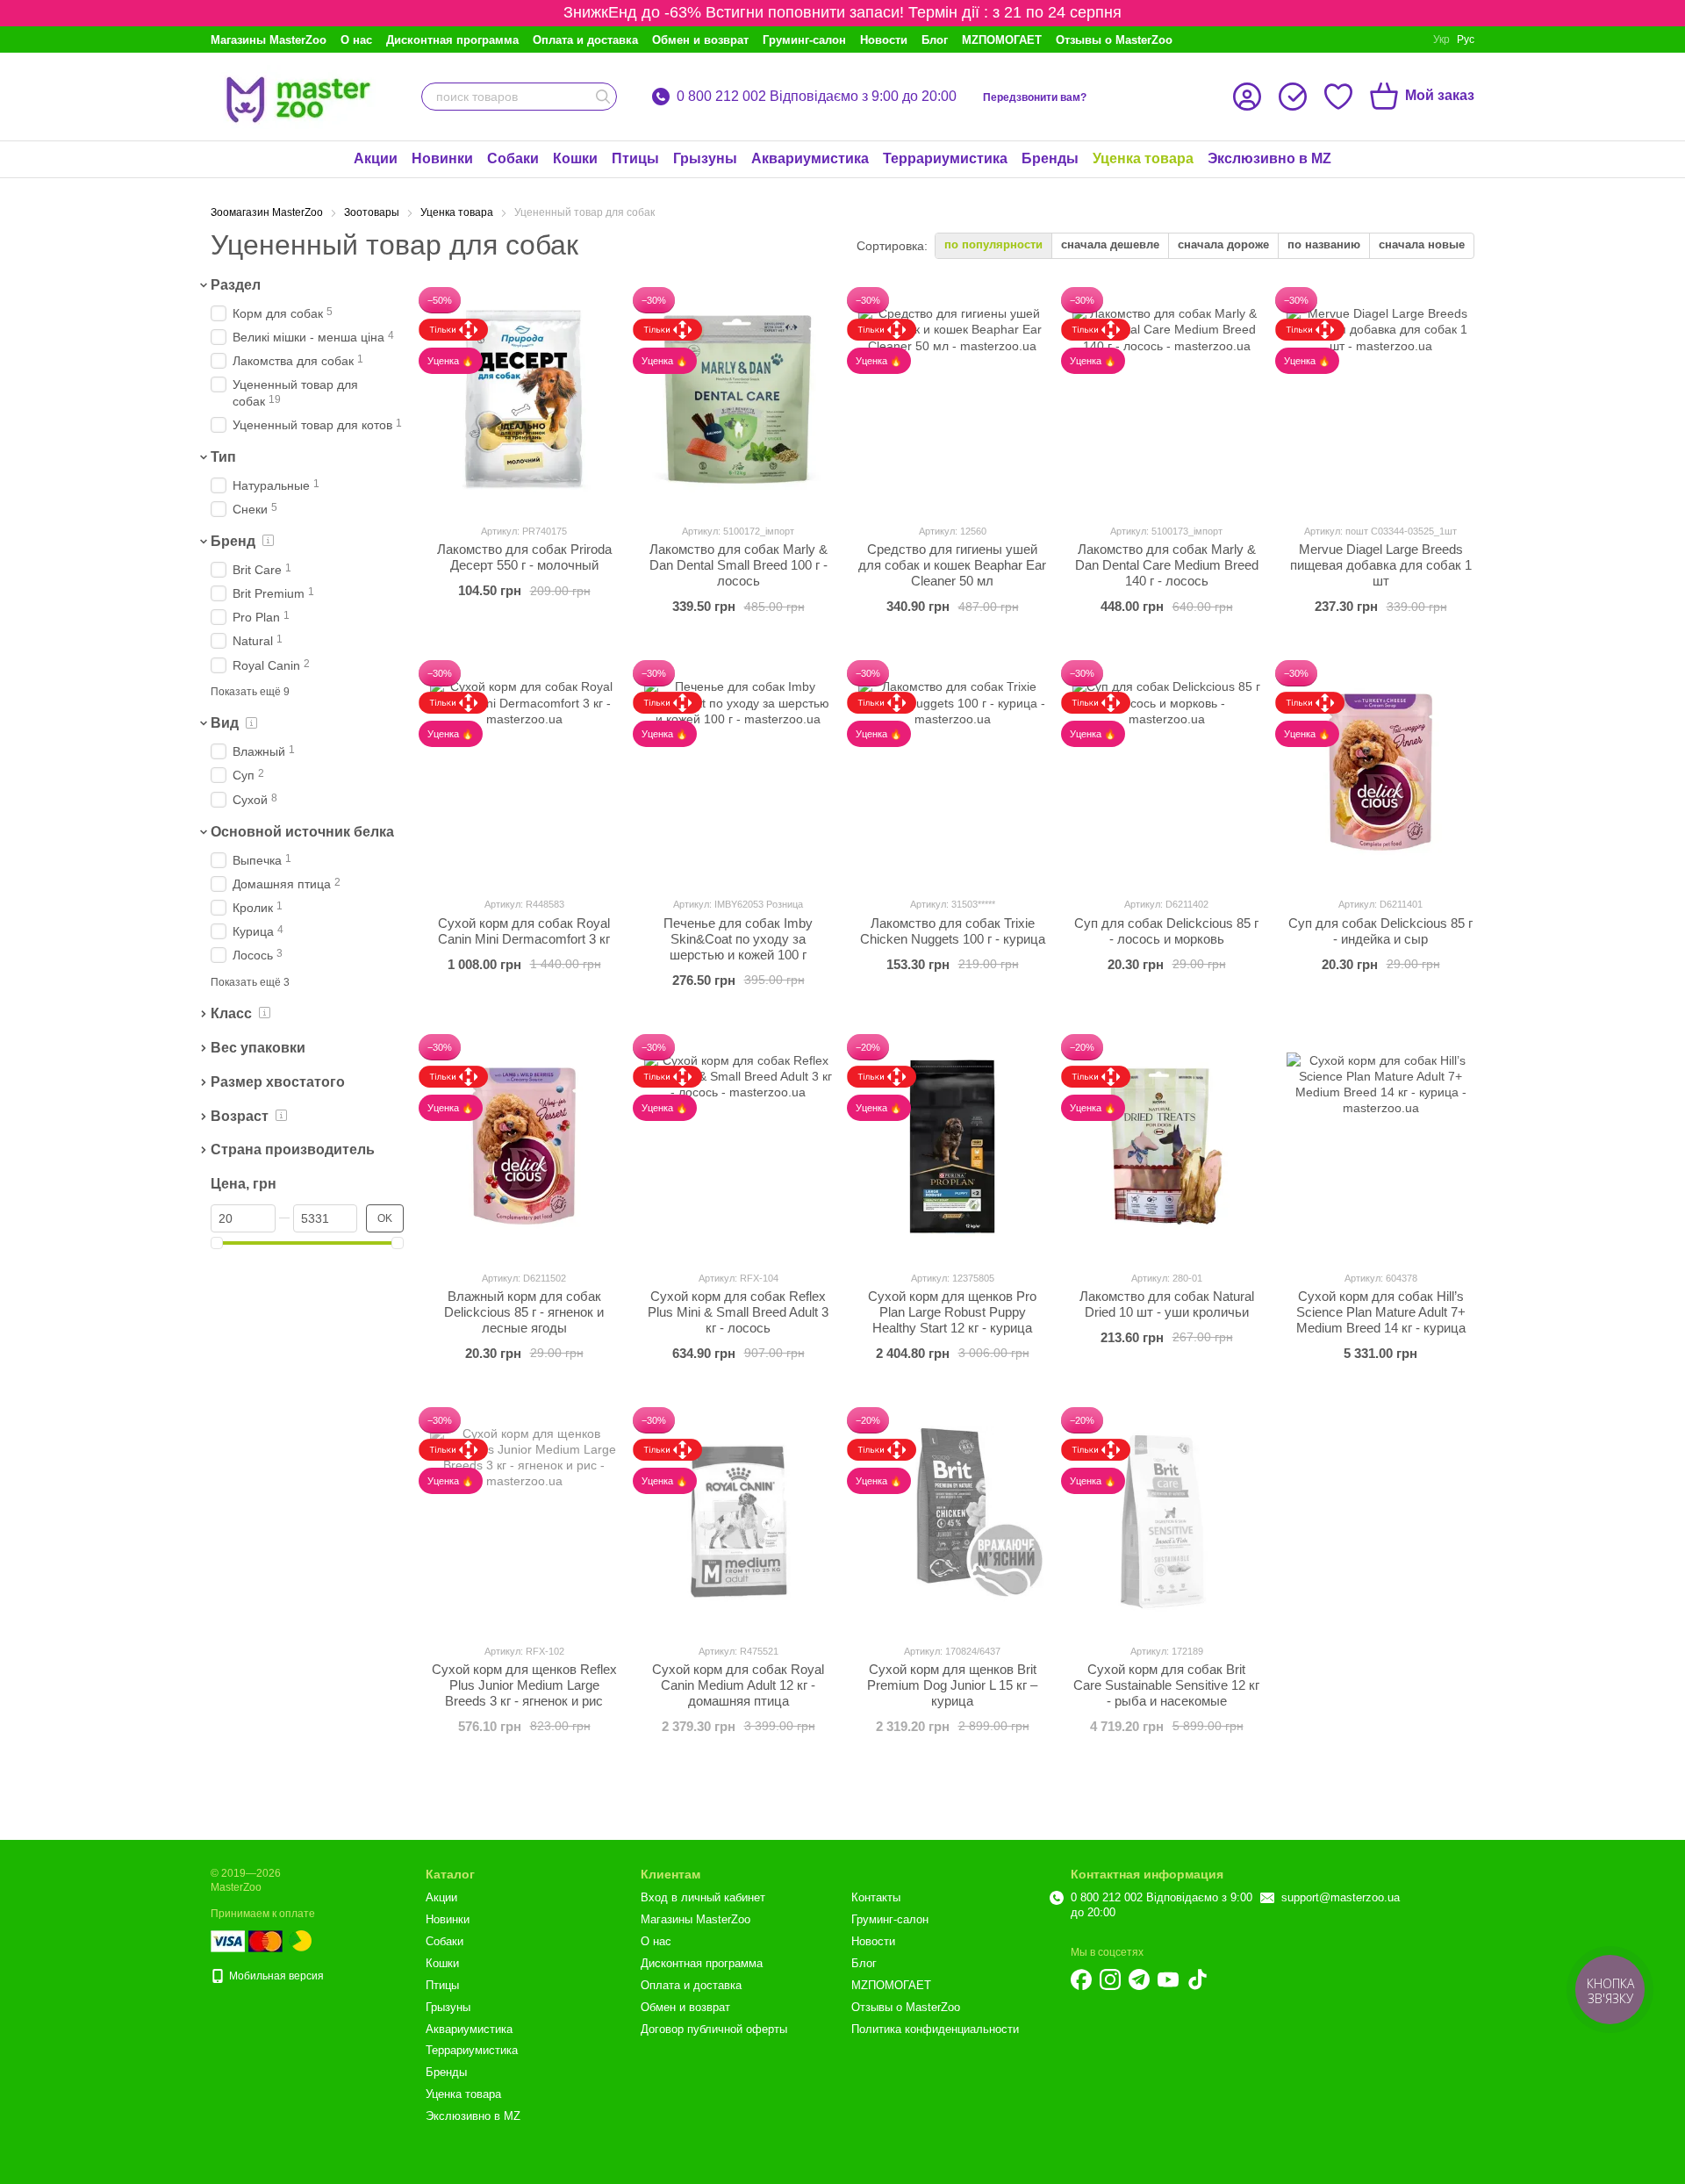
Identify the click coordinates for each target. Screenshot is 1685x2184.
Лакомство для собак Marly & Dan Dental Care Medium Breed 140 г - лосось (1167, 565)
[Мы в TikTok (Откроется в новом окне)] (1197, 1979)
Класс (231, 1013)
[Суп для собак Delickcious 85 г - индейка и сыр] (1380, 772)
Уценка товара (1143, 158)
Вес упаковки (258, 1048)
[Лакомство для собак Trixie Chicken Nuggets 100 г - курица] (952, 772)
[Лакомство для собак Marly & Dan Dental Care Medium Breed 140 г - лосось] (1166, 399)
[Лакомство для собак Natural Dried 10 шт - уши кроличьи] (1166, 1146)
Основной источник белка (302, 832)
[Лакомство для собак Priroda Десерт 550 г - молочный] (524, 399)
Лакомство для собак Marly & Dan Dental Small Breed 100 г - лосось (739, 565)
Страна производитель (293, 1149)
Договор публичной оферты (714, 2029)
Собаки (513, 158)
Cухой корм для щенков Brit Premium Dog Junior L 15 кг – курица (952, 1685)
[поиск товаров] (603, 97)
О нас (356, 40)
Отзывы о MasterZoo (1114, 40)
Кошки (575, 158)
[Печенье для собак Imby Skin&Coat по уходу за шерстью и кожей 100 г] (738, 772)
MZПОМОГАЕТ (1002, 40)
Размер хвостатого (278, 1082)
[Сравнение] (1293, 97)
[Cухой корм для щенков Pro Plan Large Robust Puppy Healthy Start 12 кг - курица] (952, 1146)
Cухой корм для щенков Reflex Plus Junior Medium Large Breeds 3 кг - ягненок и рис (524, 1685)
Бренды (1050, 158)
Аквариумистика (810, 158)
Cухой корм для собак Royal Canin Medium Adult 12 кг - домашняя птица (738, 1685)
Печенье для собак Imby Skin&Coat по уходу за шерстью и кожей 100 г (738, 939)
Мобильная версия (275, 1976)
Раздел (236, 285)
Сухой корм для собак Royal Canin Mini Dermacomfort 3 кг (524, 931)
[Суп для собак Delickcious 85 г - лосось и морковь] (1166, 772)
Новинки (442, 158)
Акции (376, 158)
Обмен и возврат (700, 40)
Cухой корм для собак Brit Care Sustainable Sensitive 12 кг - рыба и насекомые (1166, 1685)
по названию (1324, 244)
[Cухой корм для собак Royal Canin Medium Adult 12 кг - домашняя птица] (738, 1519)
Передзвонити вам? (1035, 97)
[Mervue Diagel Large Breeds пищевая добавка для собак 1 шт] (1380, 399)
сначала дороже (1223, 244)
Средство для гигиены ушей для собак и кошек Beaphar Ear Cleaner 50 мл (952, 565)
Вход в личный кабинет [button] (703, 1897)
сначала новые (1422, 244)
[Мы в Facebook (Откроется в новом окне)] (1081, 1979)
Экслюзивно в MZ (1269, 158)
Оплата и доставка (585, 40)
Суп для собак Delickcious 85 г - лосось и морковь (1166, 931)
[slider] (217, 1243)
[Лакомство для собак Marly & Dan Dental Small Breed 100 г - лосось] (738, 399)
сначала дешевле (1110, 244)
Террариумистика (945, 158)
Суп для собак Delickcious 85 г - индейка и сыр (1380, 931)
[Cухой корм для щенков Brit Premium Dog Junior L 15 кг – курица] (952, 1519)
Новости (884, 40)
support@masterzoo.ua (1341, 1897)
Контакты (876, 1897)
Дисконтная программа (452, 40)
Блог (935, 40)
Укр (1441, 40)
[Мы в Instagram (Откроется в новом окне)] (1110, 1979)
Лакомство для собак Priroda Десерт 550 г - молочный (524, 557)
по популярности (993, 244)
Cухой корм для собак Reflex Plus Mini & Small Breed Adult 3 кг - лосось (738, 1312)
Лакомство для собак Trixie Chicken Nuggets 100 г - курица (953, 931)
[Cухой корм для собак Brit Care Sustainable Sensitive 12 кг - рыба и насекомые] (1166, 1519)
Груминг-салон (804, 40)
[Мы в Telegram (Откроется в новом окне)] (1139, 1979)
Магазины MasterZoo (269, 40)
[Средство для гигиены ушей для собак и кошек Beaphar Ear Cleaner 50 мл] (952, 399)
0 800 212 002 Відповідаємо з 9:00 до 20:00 (817, 97)
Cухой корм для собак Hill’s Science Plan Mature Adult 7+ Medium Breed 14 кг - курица (1381, 1312)
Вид (225, 724)
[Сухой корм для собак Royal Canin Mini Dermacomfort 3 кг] (524, 772)
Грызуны (705, 158)
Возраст (240, 1116)
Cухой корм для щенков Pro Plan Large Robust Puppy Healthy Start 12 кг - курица (952, 1312)
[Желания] (1338, 97)
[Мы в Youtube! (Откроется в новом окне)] (1168, 1979)
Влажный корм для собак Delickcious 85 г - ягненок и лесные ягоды (524, 1312)
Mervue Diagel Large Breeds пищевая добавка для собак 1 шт (1381, 565)
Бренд (233, 541)
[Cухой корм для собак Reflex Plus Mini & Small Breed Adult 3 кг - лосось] (738, 1146)
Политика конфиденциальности (935, 2029)
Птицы (635, 158)
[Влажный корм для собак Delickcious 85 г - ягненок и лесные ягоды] (524, 1146)
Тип (223, 457)
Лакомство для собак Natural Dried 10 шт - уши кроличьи (1167, 1304)
